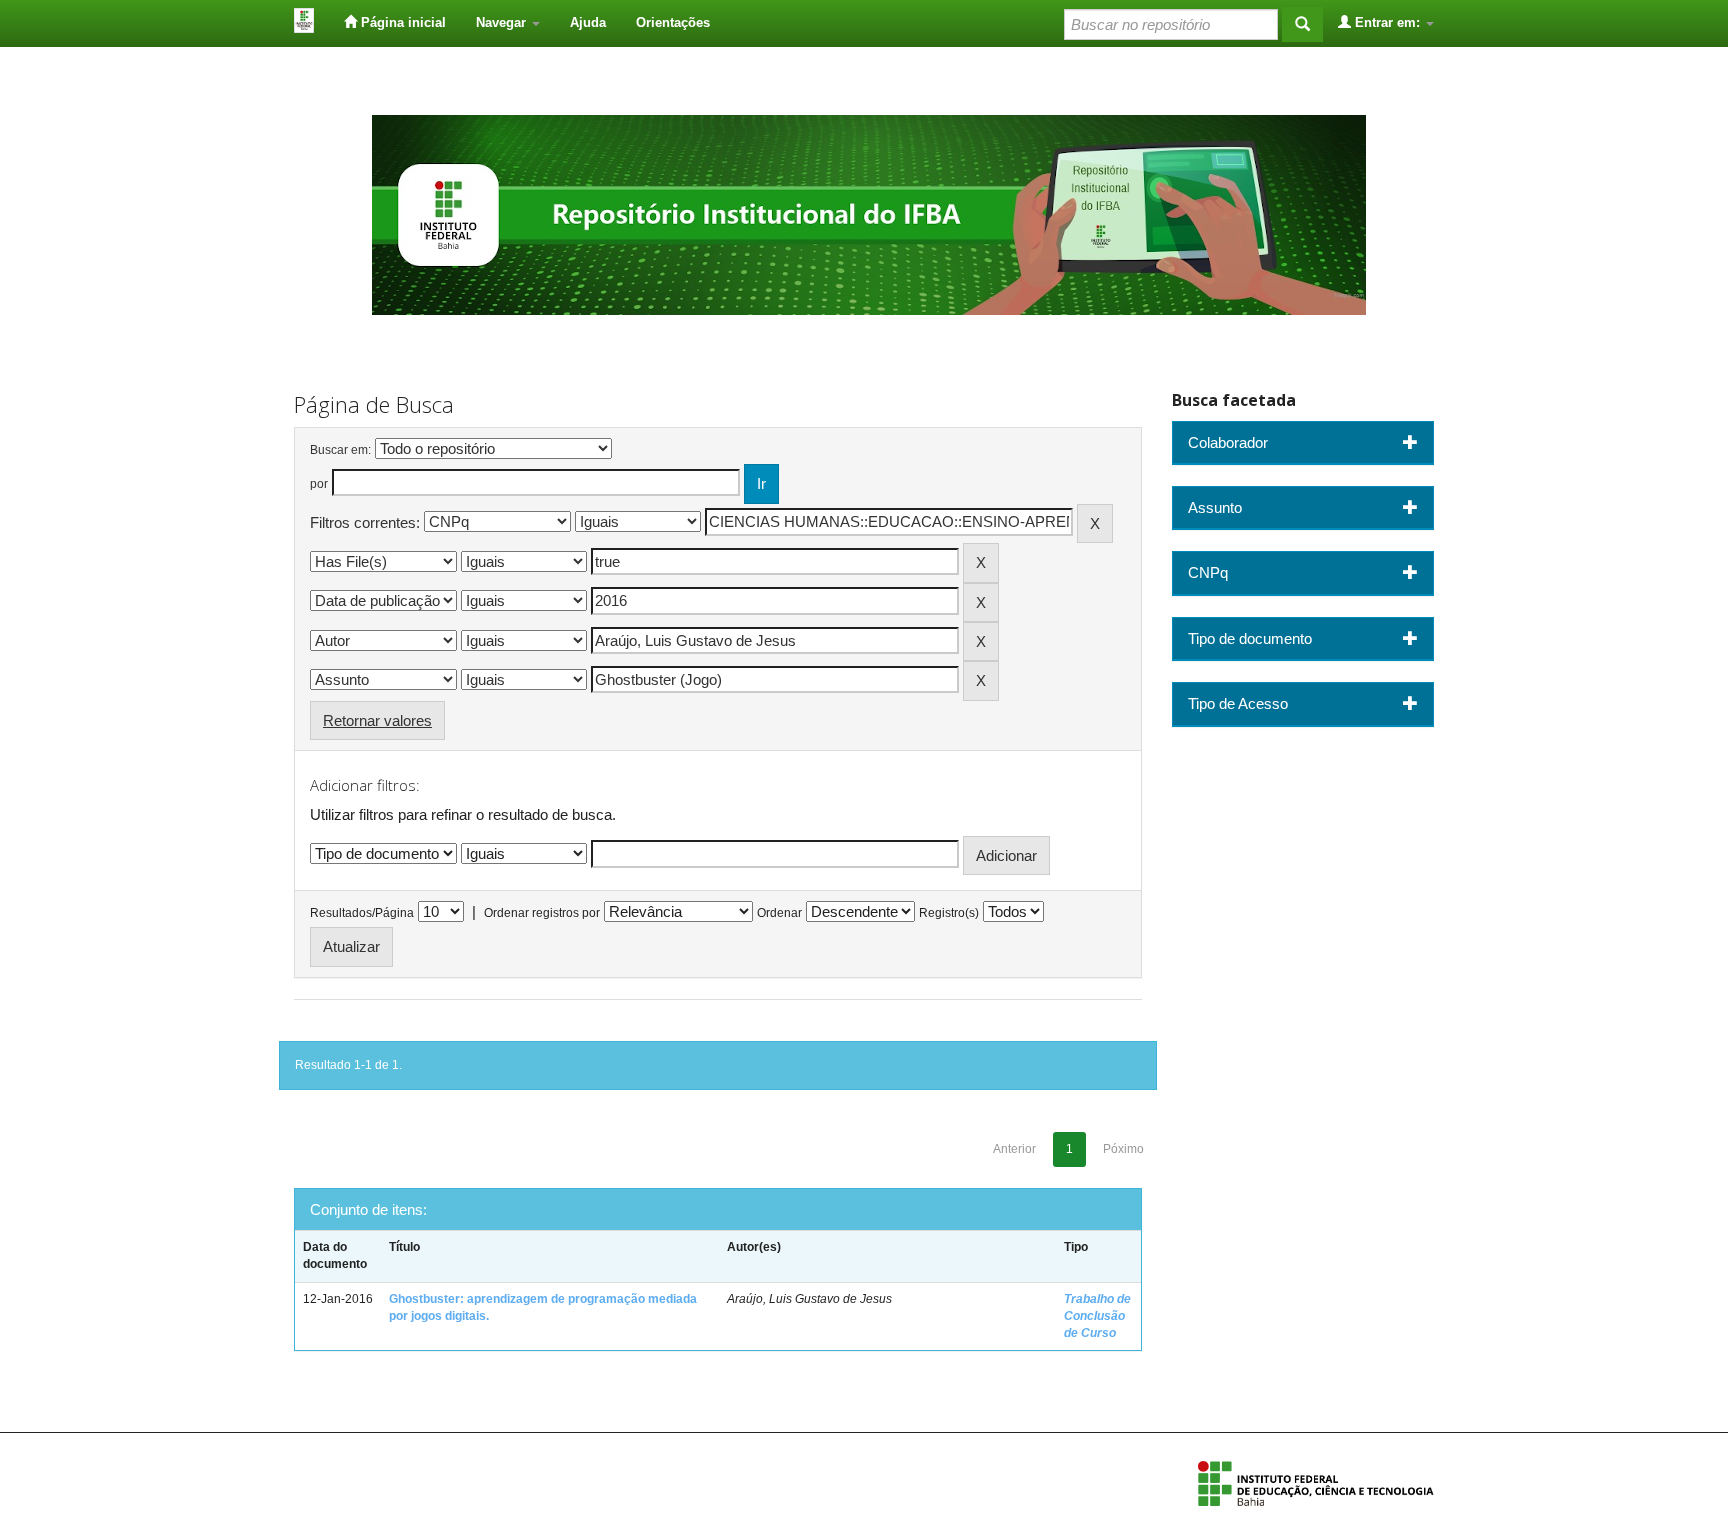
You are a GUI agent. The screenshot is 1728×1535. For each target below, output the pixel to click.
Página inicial (401, 22)
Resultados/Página (362, 913)
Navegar (503, 22)
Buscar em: (340, 450)
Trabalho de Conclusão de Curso (1097, 1316)
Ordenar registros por (542, 913)
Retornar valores (377, 720)
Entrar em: (1387, 22)
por (319, 484)
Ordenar (779, 913)
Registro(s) (949, 913)
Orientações (673, 22)
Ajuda (588, 22)
